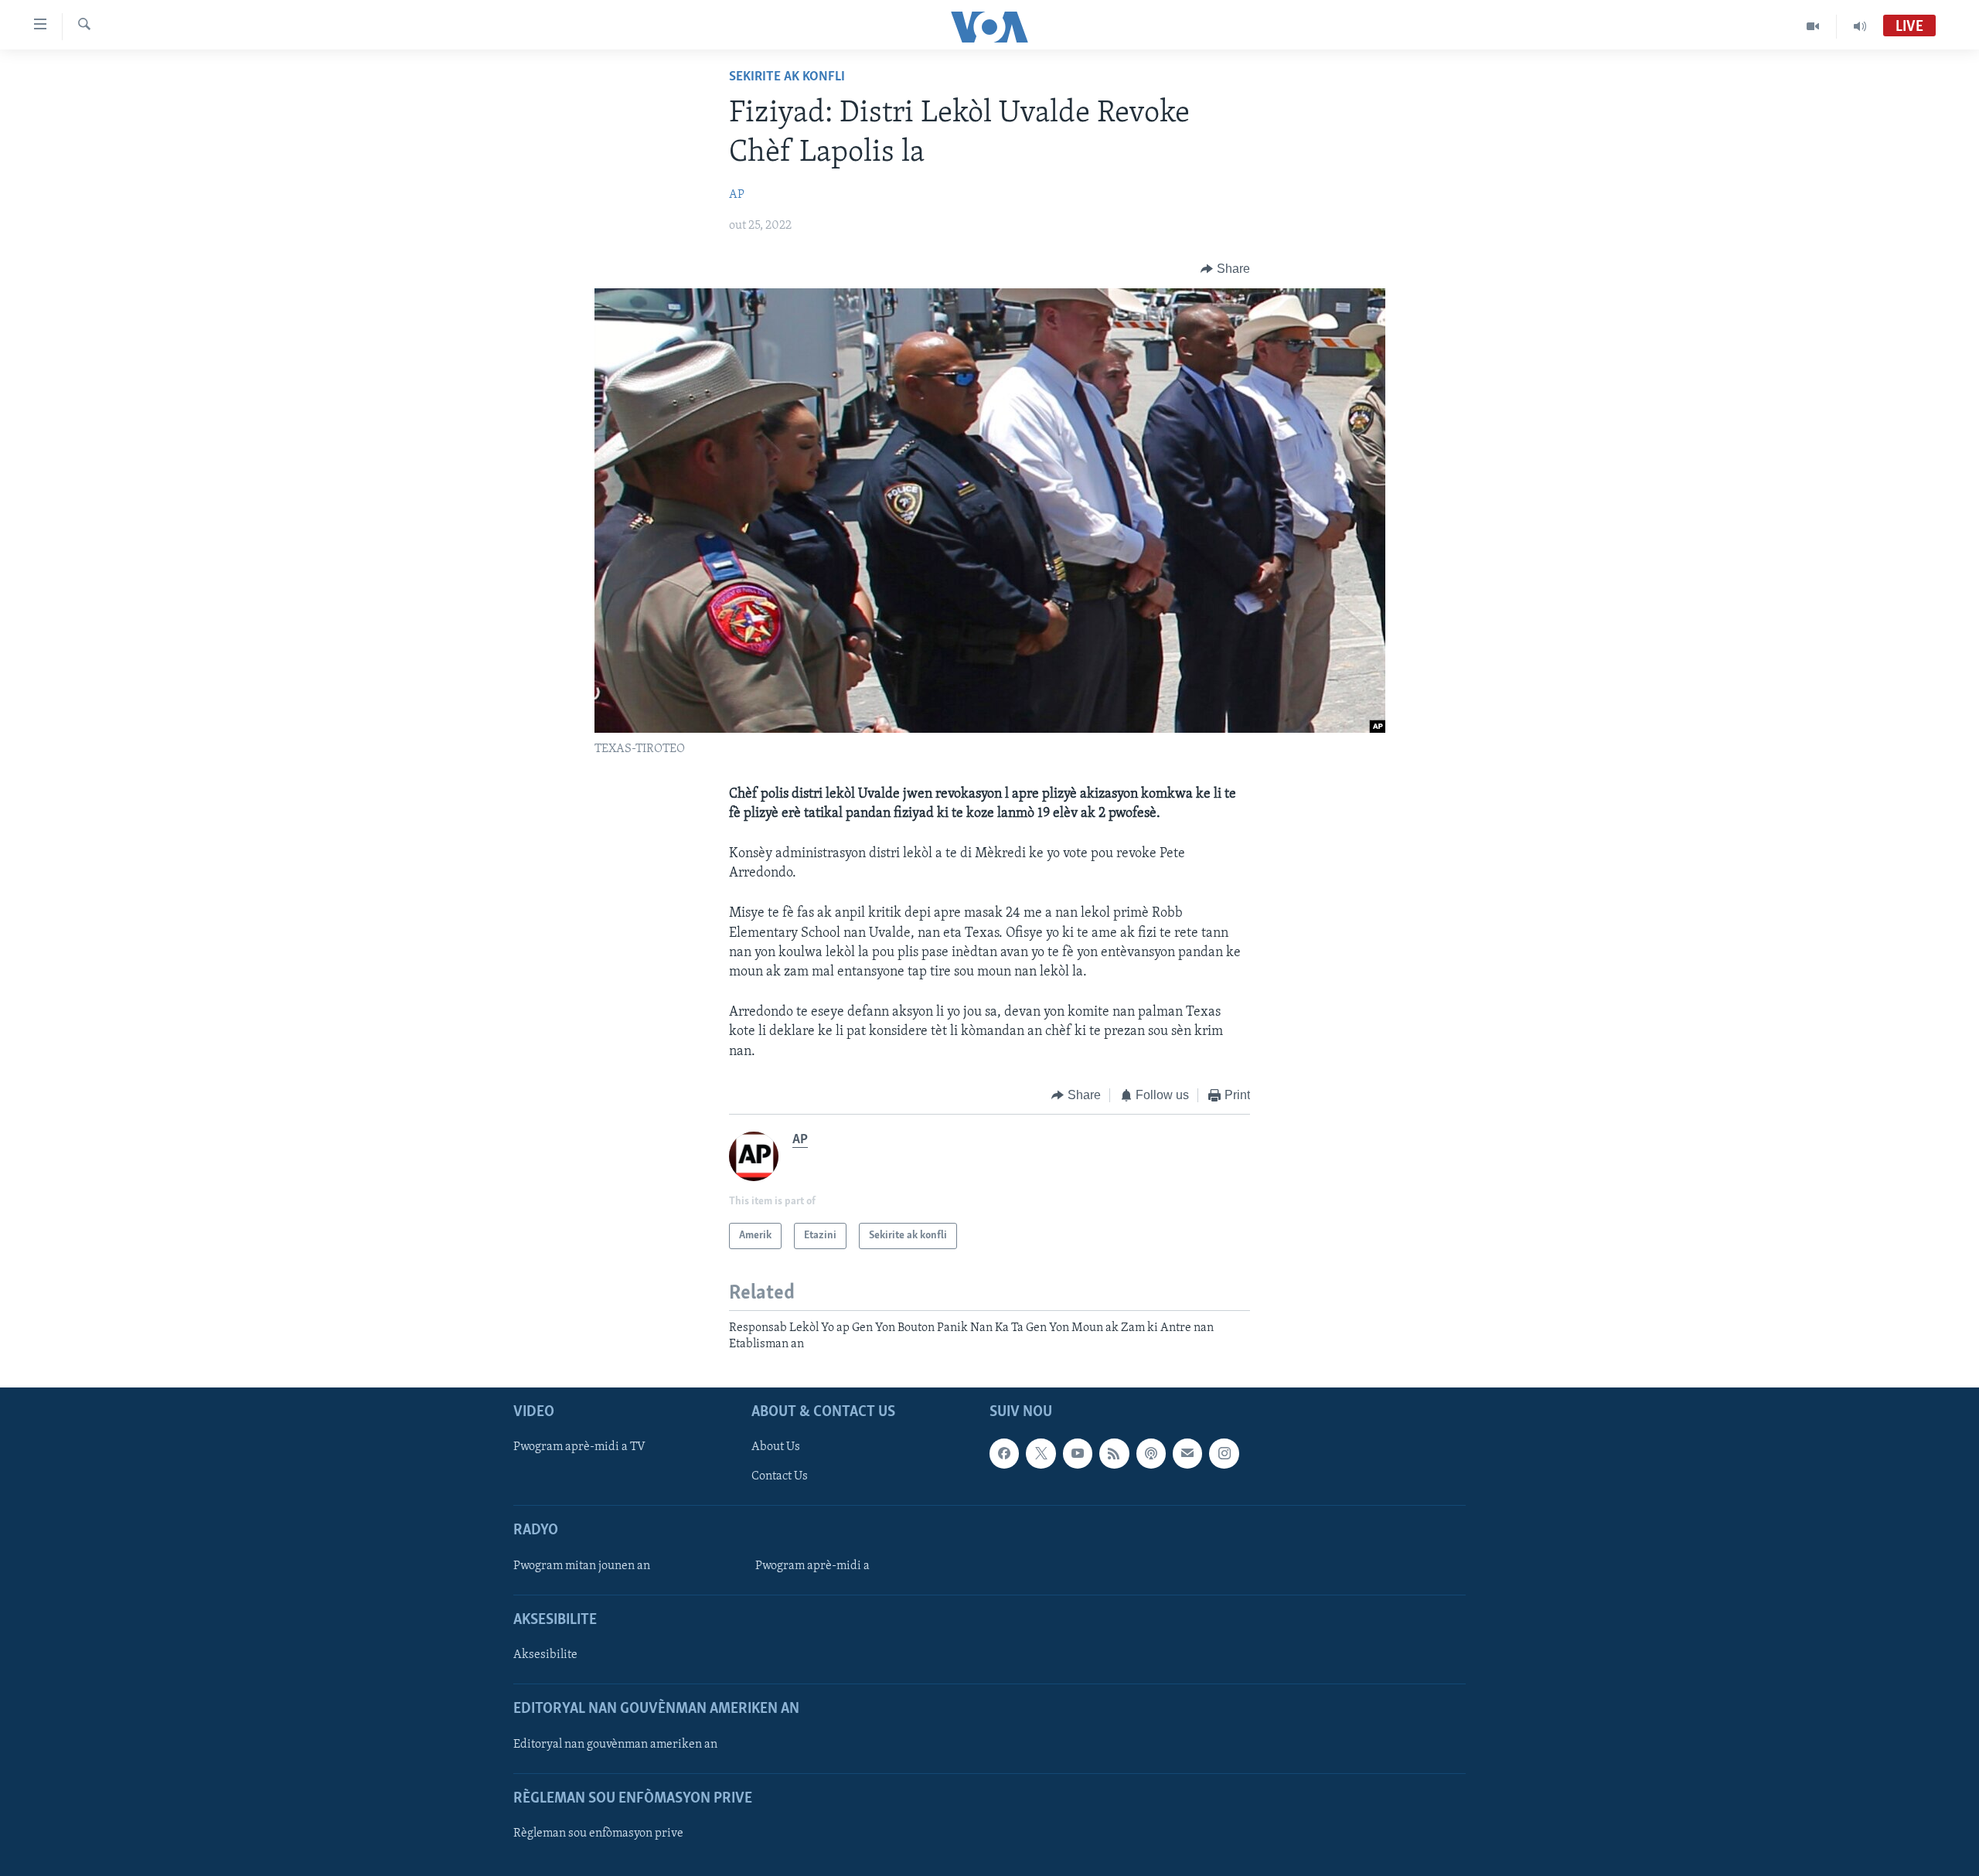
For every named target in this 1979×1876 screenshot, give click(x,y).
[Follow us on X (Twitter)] (1041, 1453)
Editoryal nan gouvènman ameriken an (615, 1745)
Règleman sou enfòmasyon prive (598, 1833)
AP (737, 195)
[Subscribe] (1187, 1453)
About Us (776, 1447)
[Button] (1225, 269)
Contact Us (780, 1476)
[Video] (1813, 26)
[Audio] (1860, 26)
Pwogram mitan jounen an (582, 1566)
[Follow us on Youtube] (1078, 1453)
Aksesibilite (545, 1655)
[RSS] (1114, 1453)
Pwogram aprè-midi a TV (579, 1447)
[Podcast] (1151, 1453)
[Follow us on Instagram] (1224, 1453)
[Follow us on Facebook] (1004, 1453)
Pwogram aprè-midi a (812, 1566)
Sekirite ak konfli (787, 77)
